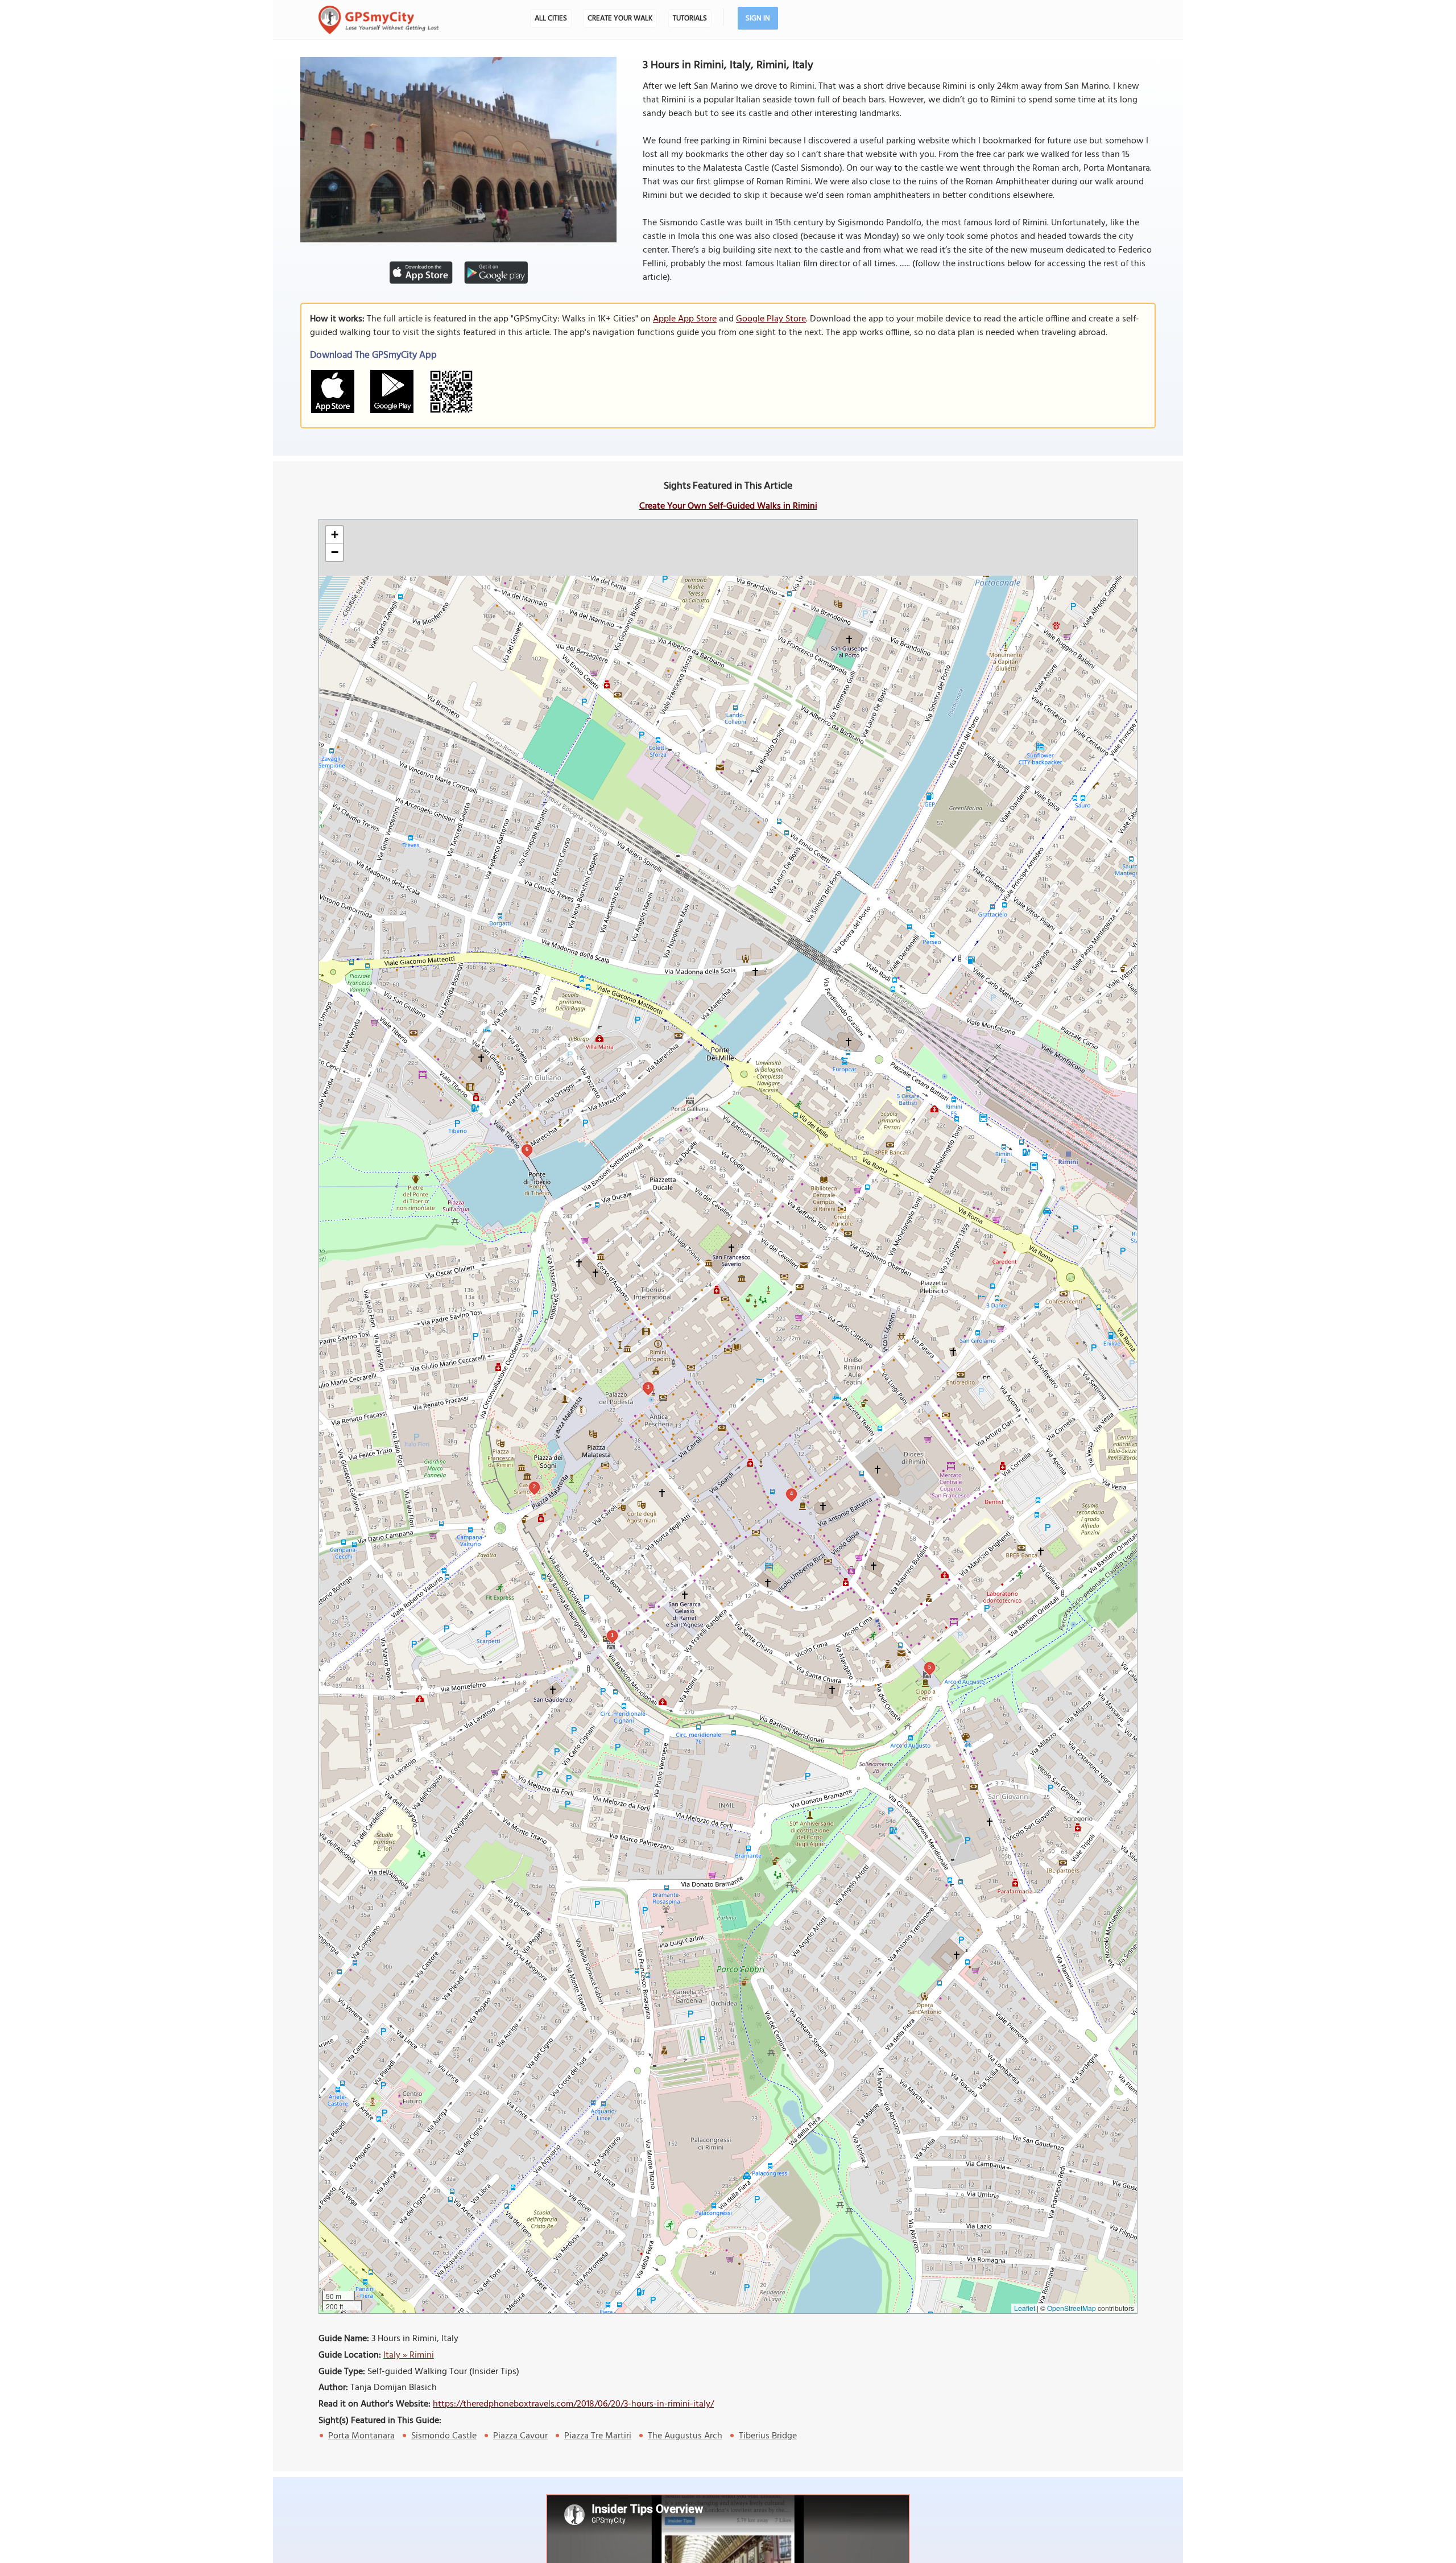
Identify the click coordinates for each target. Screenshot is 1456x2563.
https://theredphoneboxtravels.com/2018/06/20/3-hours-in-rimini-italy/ (573, 2404)
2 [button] (534, 1486)
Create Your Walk (620, 18)
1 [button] (612, 1635)
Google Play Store (771, 319)
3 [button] (648, 1387)
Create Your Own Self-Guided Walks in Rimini (728, 506)
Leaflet (1025, 2308)
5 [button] (930, 1667)
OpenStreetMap (1072, 2308)
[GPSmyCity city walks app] (379, 20)
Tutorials (690, 18)
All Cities (551, 18)
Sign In (758, 18)
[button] (334, 535)
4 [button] (791, 1493)
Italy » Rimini (409, 2355)
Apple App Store (685, 319)
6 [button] (527, 1149)
